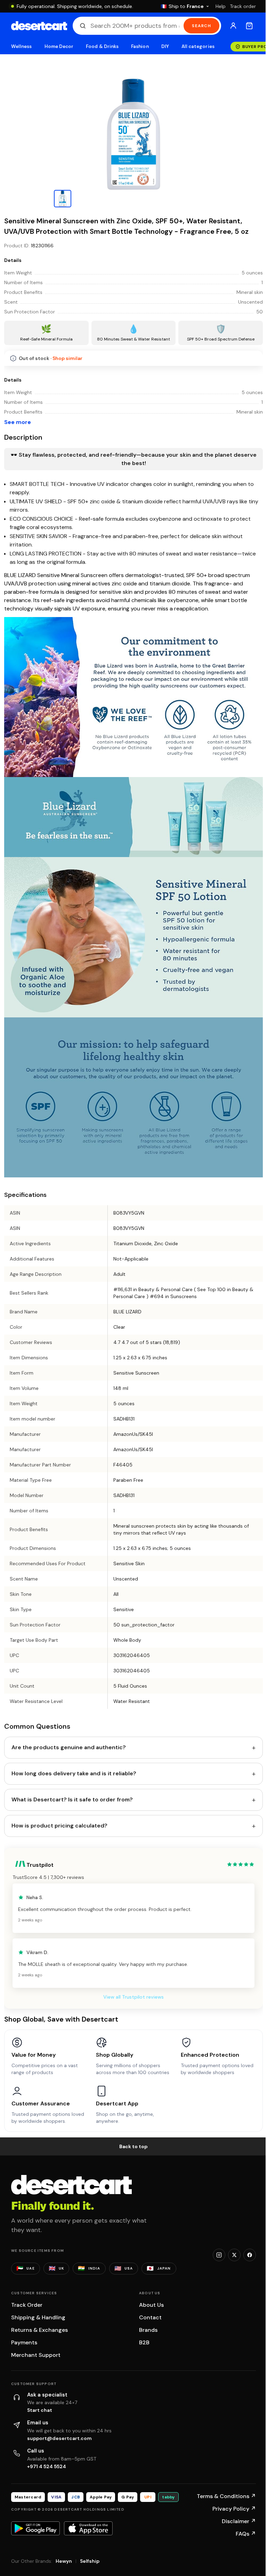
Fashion (140, 46)
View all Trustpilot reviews (133, 1997)
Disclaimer (239, 2521)
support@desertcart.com (59, 2438)
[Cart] (249, 26)
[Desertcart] (39, 26)
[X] (234, 2255)
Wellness (22, 46)
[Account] (233, 26)
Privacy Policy (234, 2509)
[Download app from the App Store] (88, 2528)
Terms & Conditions (226, 2496)
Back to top (133, 2146)
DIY (165, 46)
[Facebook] (250, 2255)
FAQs (246, 2534)
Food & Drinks (102, 46)
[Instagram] (219, 2255)
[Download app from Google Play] (35, 2528)
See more (18, 422)
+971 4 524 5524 (47, 2466)
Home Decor (59, 46)
